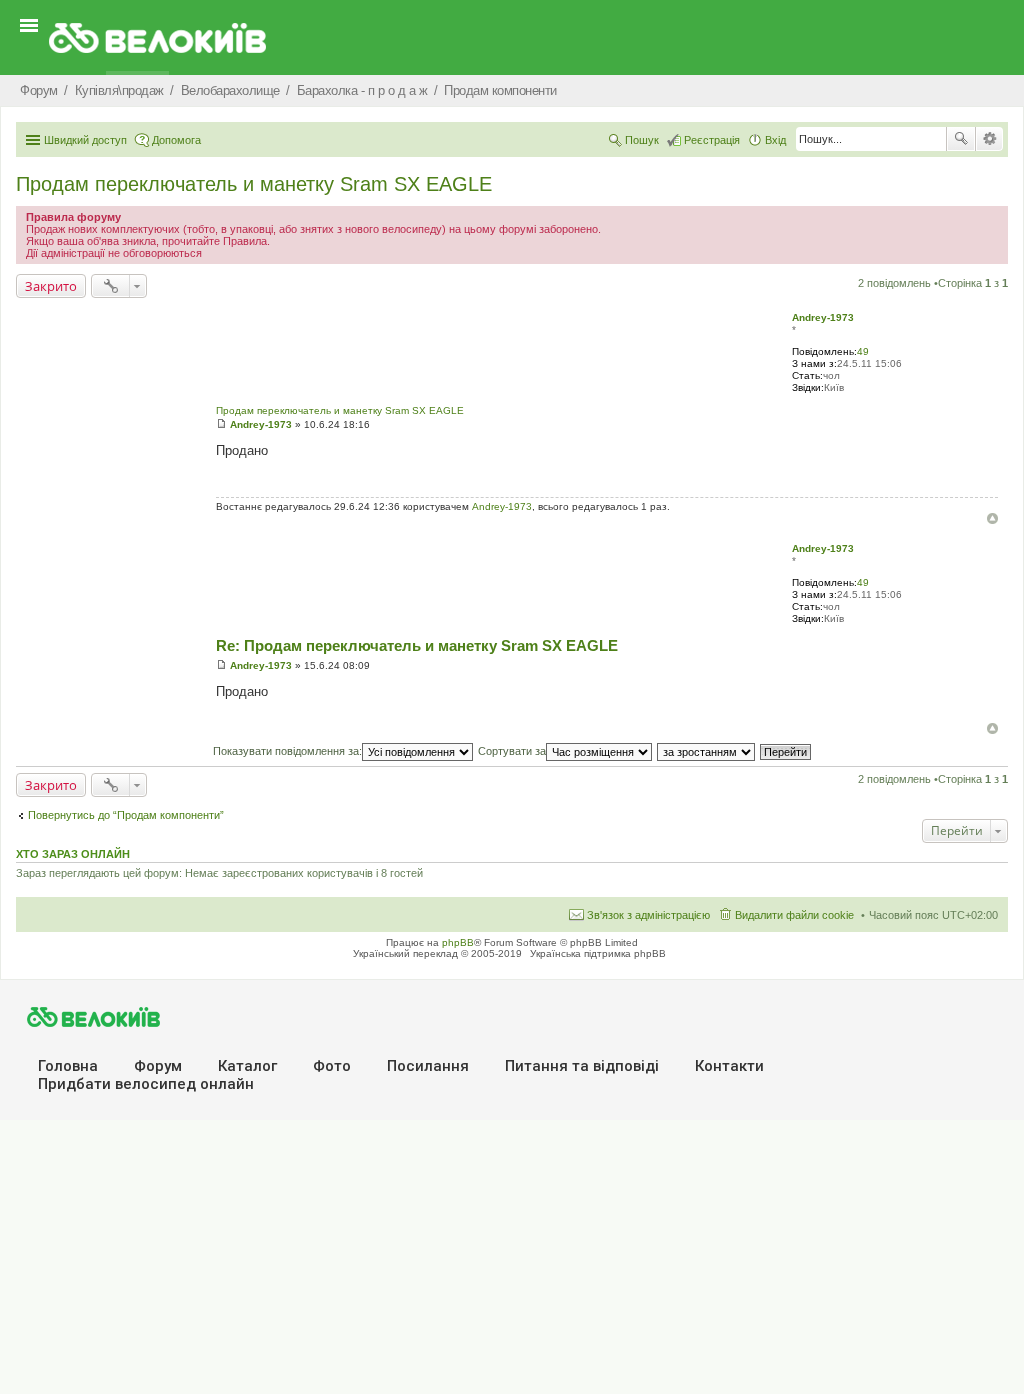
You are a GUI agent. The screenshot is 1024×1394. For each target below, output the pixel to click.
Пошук (961, 139)
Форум (158, 1066)
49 (863, 351)
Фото (332, 1066)
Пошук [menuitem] (642, 140)
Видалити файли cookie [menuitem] (794, 915)
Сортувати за (512, 751)
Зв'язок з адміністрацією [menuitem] (648, 915)
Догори (992, 518)
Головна (68, 1066)
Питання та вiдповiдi (582, 1066)
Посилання (428, 1066)
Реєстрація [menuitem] (712, 140)
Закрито (51, 286)
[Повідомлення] (221, 424)
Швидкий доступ (85, 140)
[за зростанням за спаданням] (707, 751)
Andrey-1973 (823, 317)
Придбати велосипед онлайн (146, 1084)
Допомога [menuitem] (176, 140)
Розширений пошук (989, 139)
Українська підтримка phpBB (598, 953)
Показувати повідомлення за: (287, 751)
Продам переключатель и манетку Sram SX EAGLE (254, 184)
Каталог (247, 1066)
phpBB (458, 942)
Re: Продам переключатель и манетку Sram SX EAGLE (417, 645)
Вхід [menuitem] (775, 140)
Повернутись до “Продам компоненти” (126, 815)
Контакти (729, 1066)
